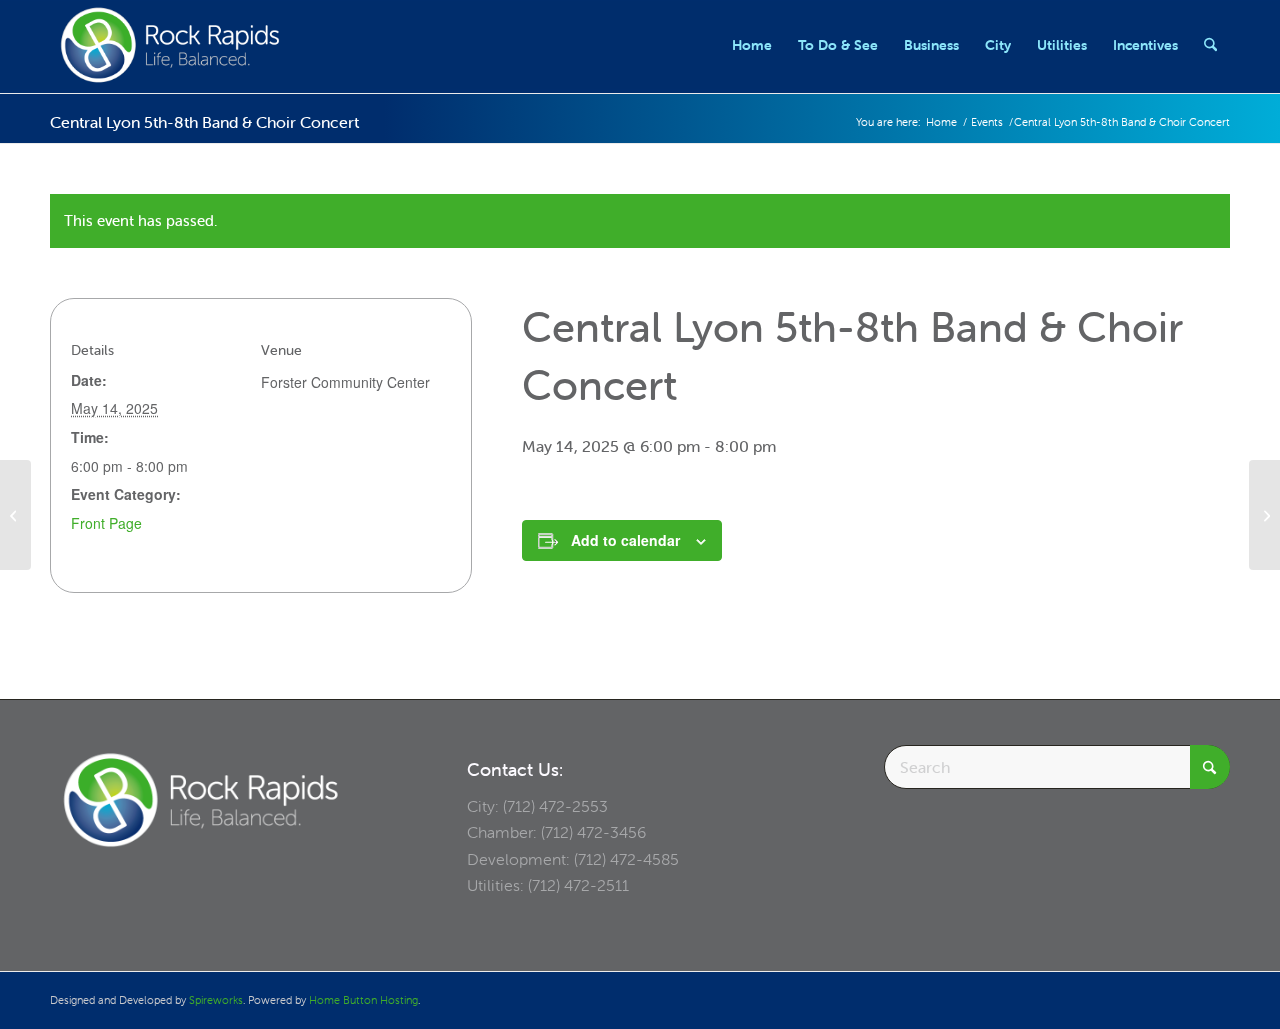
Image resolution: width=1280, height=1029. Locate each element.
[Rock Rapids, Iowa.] (169, 45)
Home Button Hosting (363, 1000)
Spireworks (216, 1000)
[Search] (1210, 45)
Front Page (106, 523)
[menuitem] (752, 45)
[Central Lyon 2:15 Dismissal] (15, 515)
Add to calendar (625, 540)
